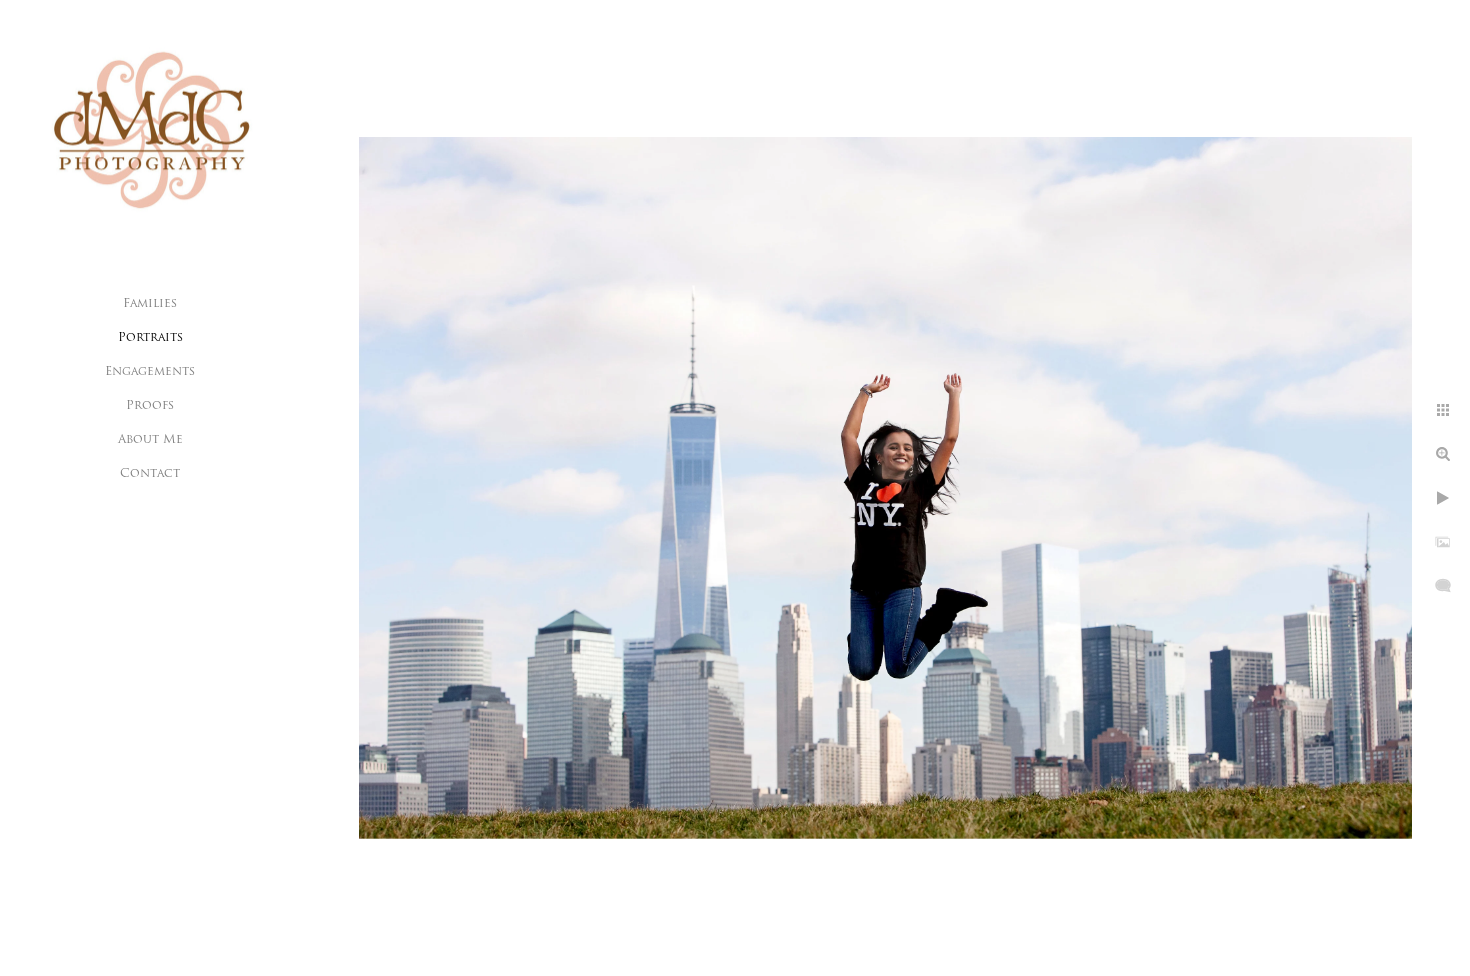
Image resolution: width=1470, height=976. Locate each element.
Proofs (150, 406)
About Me (150, 440)
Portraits (150, 338)
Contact (150, 474)
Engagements (150, 372)
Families (150, 304)
